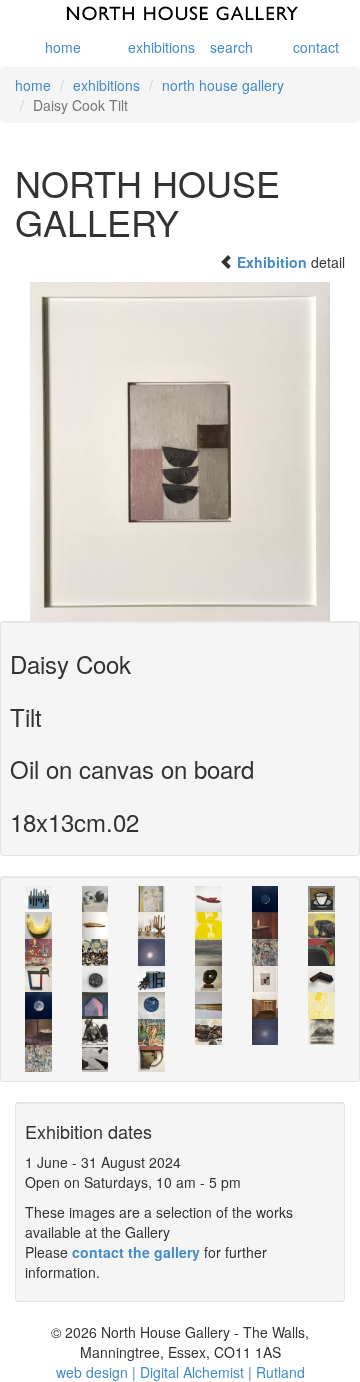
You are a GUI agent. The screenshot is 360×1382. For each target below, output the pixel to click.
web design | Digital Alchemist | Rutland (180, 1372)
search (229, 47)
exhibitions (147, 47)
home (63, 47)
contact (312, 47)
